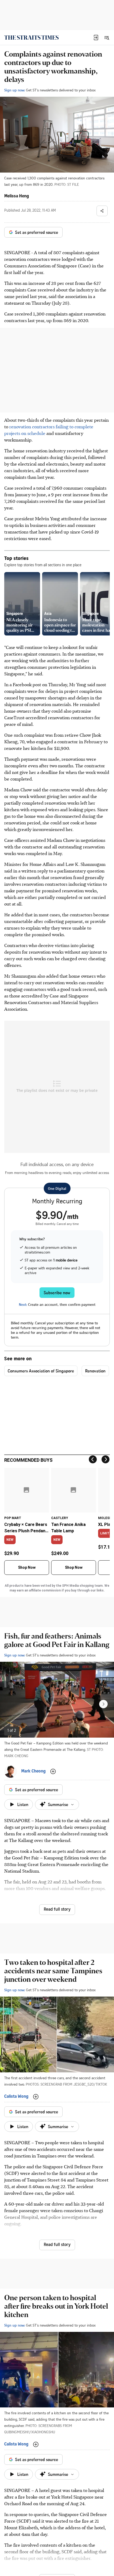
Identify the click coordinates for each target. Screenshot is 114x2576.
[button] (96, 38)
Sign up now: (15, 90)
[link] (31, 38)
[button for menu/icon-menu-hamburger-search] (107, 38)
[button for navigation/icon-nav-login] (96, 38)
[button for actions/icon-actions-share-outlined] (102, 211)
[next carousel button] (103, 1704)
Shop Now (27, 1567)
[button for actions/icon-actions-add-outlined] (53, 1771)
